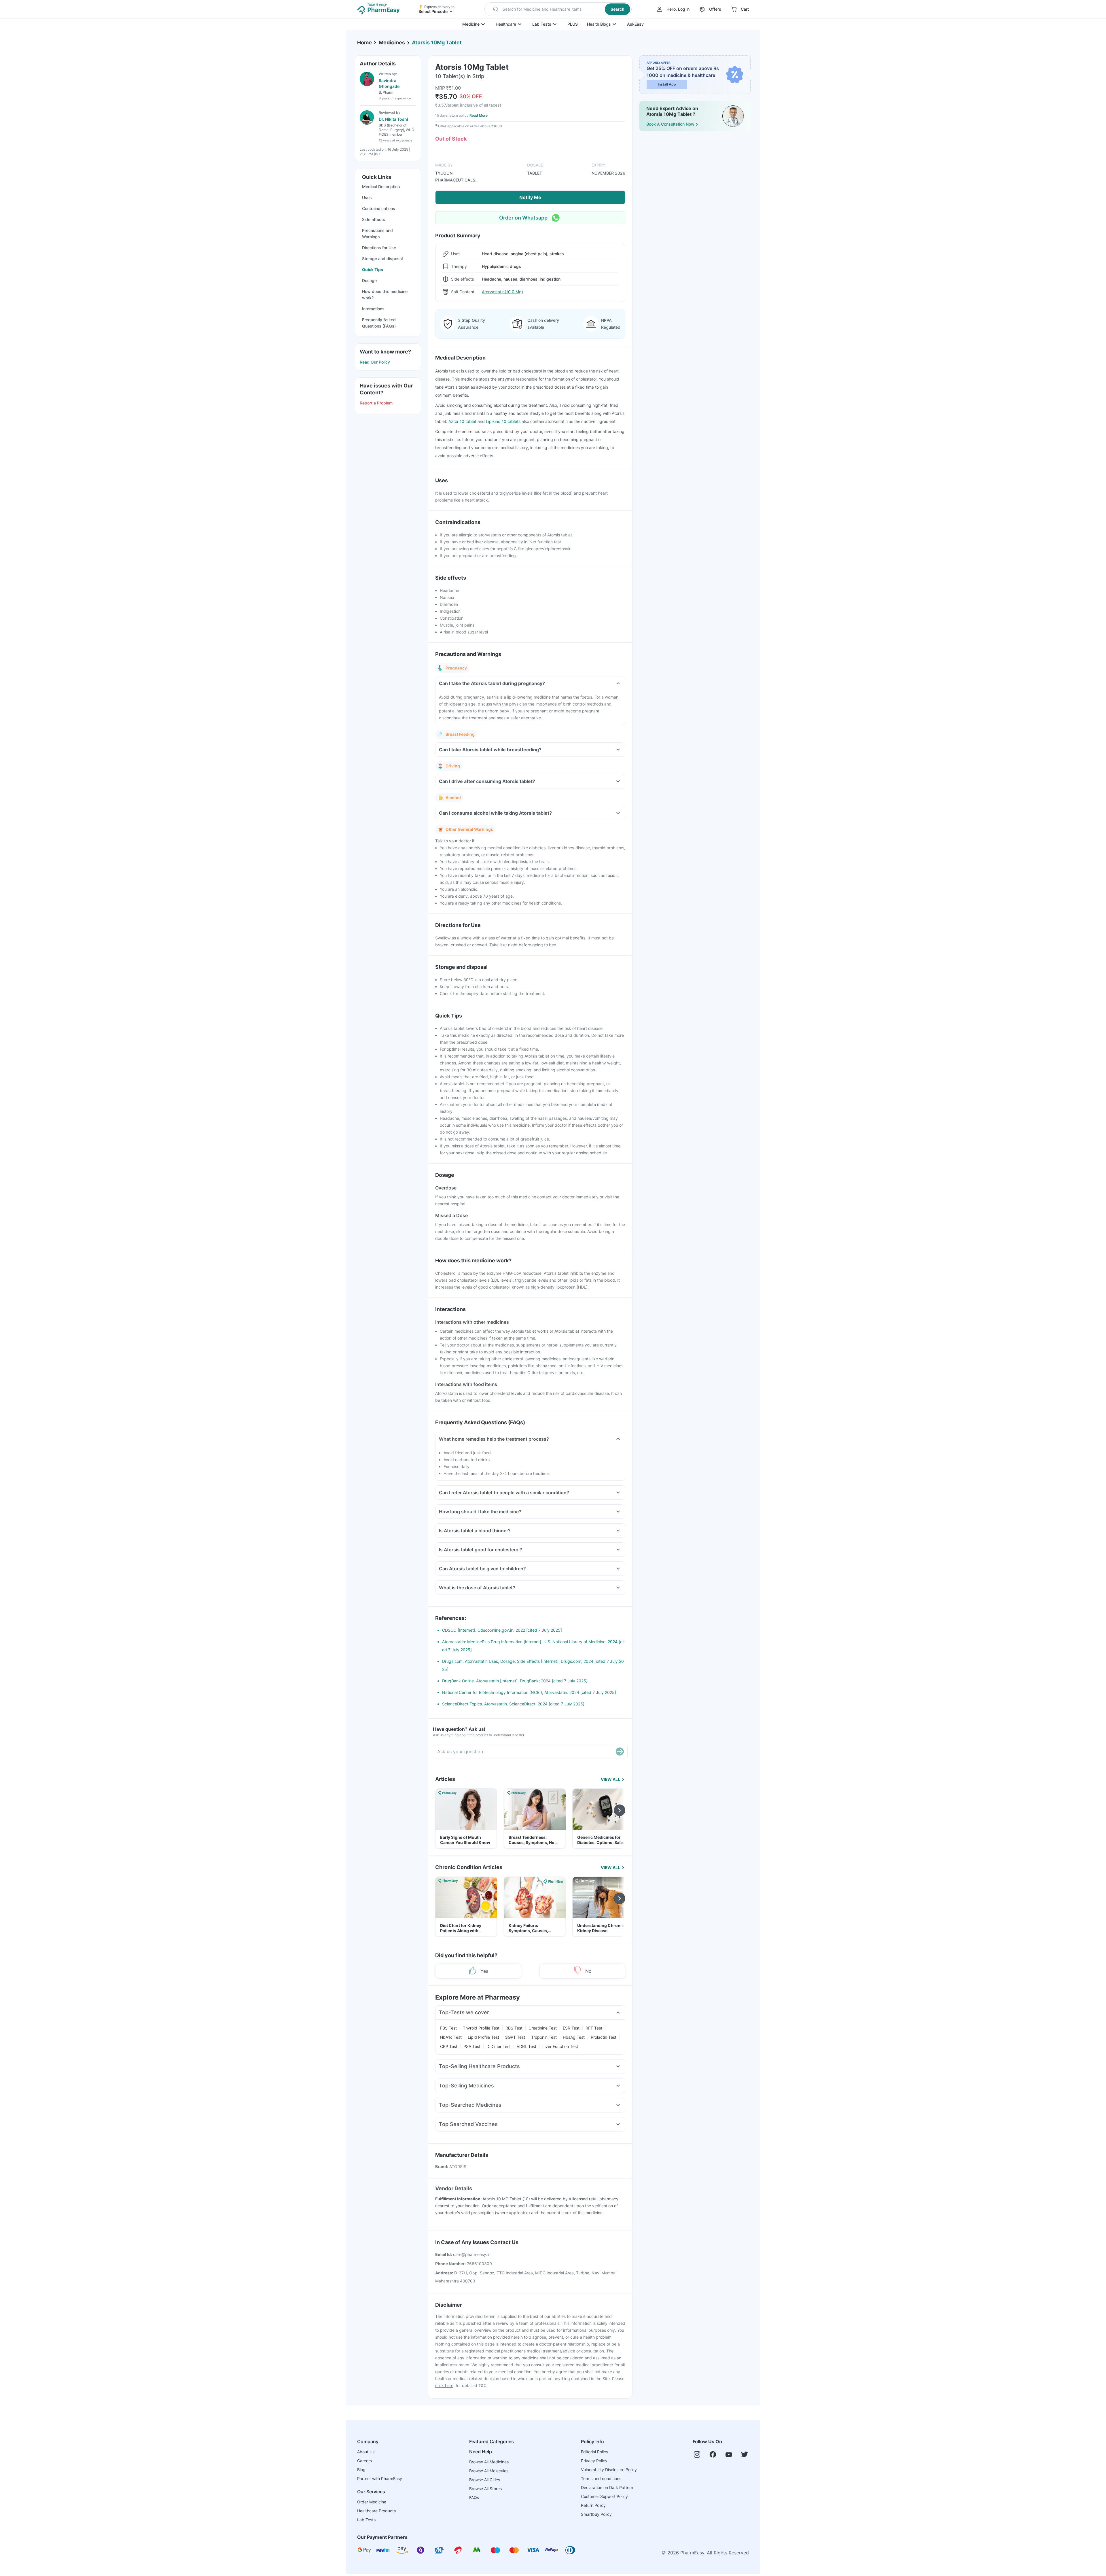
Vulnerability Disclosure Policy (609, 2470)
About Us (366, 2452)
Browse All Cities (485, 2480)
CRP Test (449, 2046)
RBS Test (514, 2028)
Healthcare (506, 24)
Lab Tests (542, 24)
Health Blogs (599, 24)
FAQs (474, 2497)
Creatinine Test (543, 2028)
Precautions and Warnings (377, 233)
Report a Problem (376, 403)
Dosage (369, 280)
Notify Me (530, 197)
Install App (667, 84)
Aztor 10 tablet (463, 421)
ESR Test (571, 2028)
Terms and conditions (601, 2478)
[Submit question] (620, 1752)
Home (364, 42)
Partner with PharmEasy (380, 2478)
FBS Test (448, 2028)
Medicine (471, 24)
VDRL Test (527, 2046)
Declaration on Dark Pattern (607, 2487)
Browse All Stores (485, 2489)
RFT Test (594, 2028)
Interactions (373, 309)
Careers (364, 2461)
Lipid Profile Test (483, 2037)
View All (610, 1779)
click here (444, 2385)
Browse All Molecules (489, 2471)
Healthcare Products (376, 2511)
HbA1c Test (451, 2037)
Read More (479, 115)
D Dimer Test (499, 2046)
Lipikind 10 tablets (503, 421)
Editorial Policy (595, 2452)
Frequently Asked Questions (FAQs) (379, 323)
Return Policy (593, 2505)
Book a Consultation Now (670, 124)
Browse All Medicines (489, 2462)
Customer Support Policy (604, 2496)
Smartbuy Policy (596, 2514)
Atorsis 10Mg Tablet (437, 42)
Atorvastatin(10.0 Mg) (502, 292)
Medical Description (381, 187)
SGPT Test (515, 2037)
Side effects (374, 219)
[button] (558, 9)
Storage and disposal (382, 259)
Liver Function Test (560, 2046)
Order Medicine (372, 2502)
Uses (367, 197)
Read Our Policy (375, 362)
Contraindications (379, 208)
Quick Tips (373, 269)
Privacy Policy (594, 2461)
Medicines (392, 42)
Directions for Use (379, 248)
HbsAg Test (574, 2037)
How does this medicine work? (385, 295)
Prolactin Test (604, 2037)
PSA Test (472, 2046)
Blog (361, 2470)
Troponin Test (544, 2037)
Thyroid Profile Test (481, 2028)
